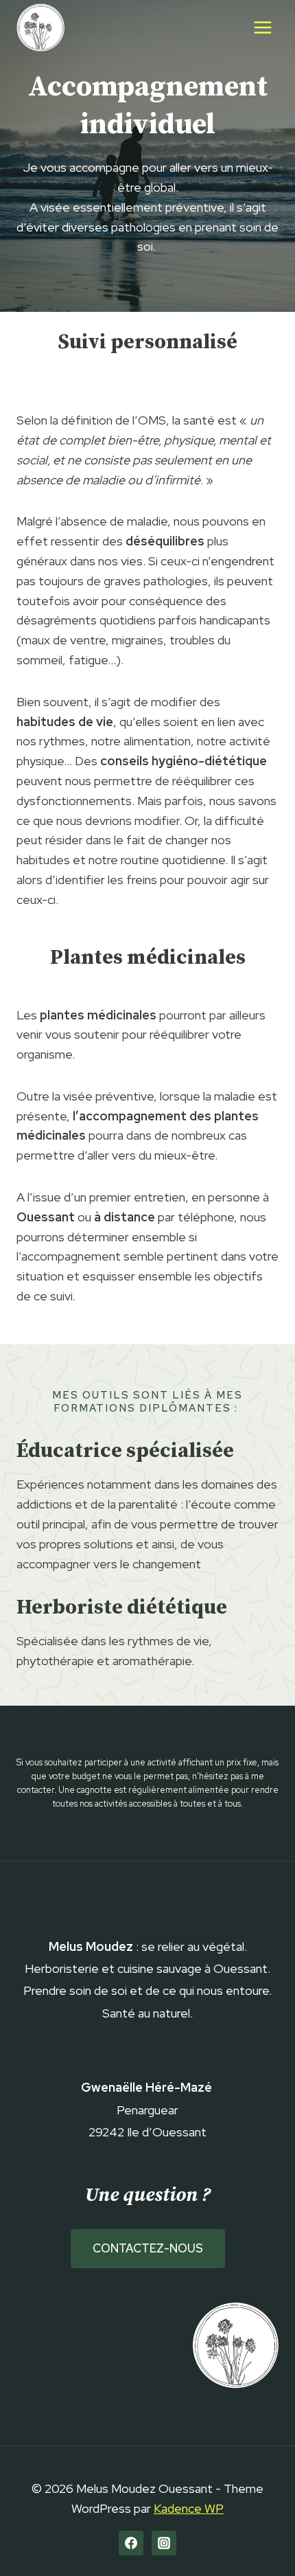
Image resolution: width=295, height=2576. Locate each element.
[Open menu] (262, 27)
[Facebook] (131, 2543)
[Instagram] (164, 2543)
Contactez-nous (148, 2248)
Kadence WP (189, 2508)
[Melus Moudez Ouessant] (40, 27)
